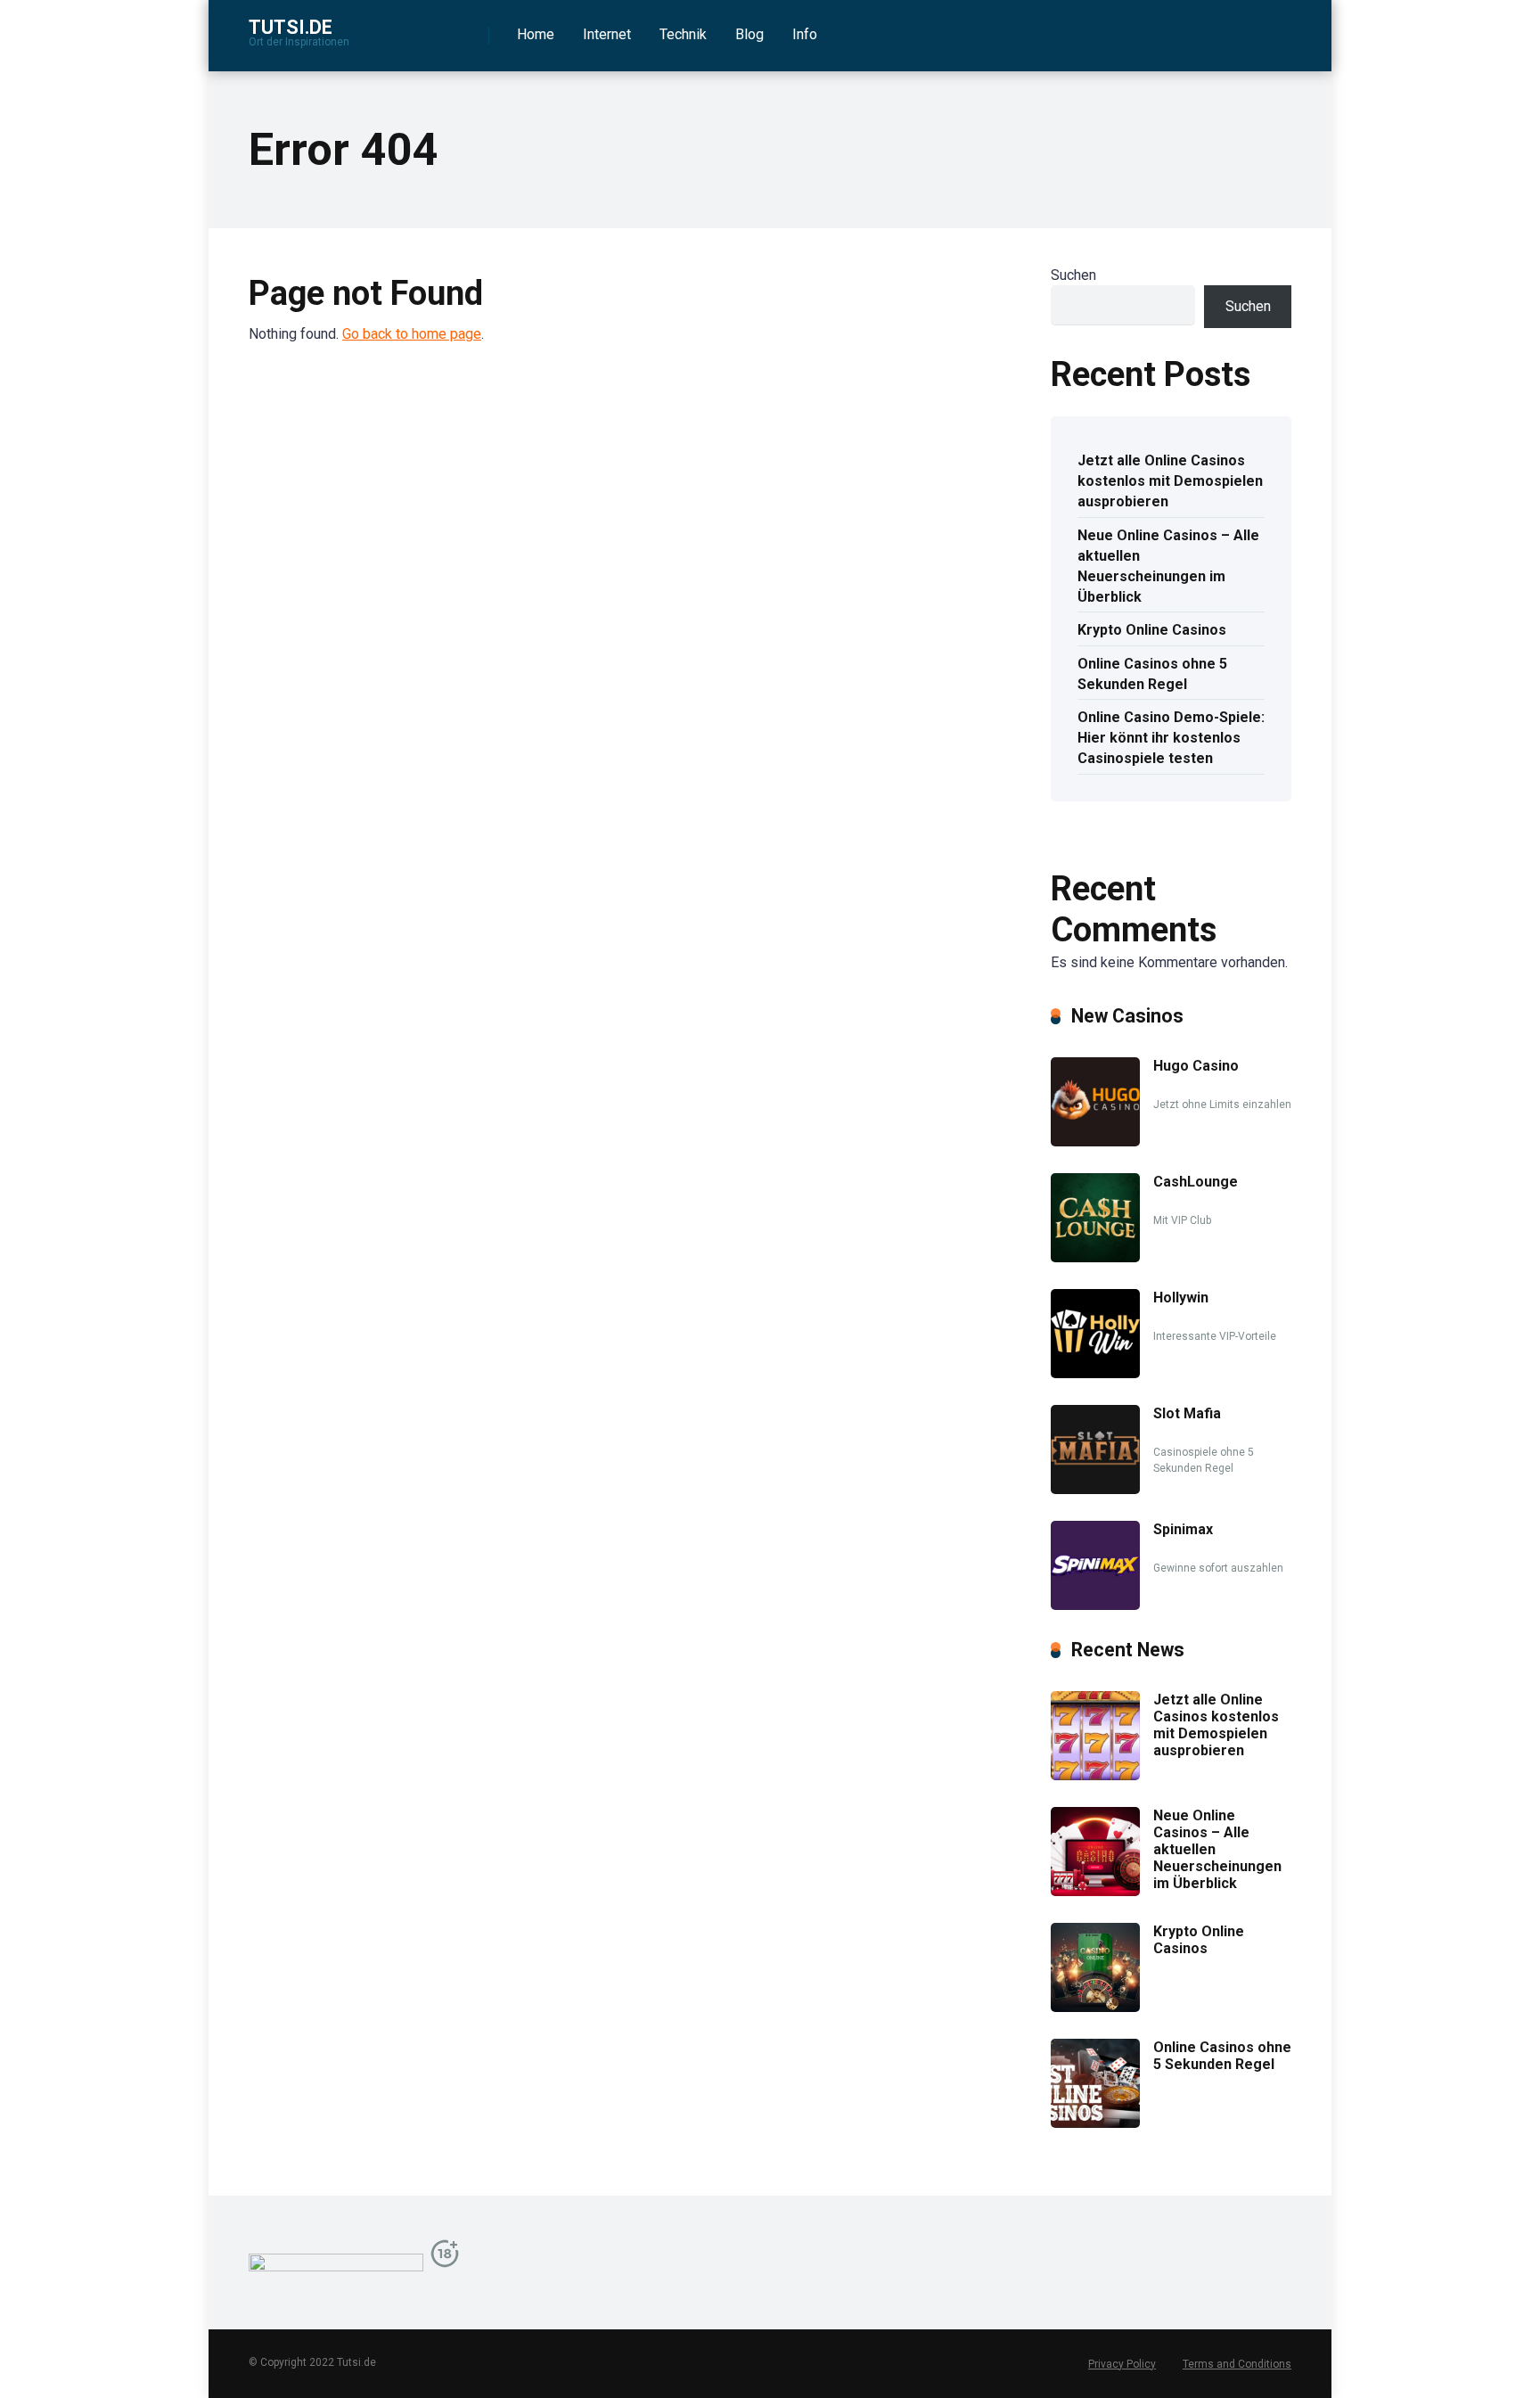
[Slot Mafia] (1095, 1489)
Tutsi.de (291, 26)
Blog (750, 34)
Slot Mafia (1187, 1413)
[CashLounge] (1095, 1257)
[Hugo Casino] (1095, 1142)
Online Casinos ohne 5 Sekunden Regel (1152, 674)
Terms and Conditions (1237, 2364)
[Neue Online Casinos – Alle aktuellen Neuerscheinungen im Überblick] (1095, 1891)
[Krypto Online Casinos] (1095, 2007)
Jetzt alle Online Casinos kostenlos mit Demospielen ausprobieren (1170, 481)
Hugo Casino (1196, 1066)
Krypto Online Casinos (1152, 630)
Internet (607, 34)
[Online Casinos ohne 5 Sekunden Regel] (1095, 2123)
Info (805, 34)
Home (536, 34)
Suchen (1073, 275)
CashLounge (1196, 1182)
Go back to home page (412, 334)
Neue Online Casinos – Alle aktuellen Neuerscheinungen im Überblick (1168, 567)
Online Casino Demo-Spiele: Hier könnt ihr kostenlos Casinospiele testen (1171, 738)
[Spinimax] (1095, 1605)
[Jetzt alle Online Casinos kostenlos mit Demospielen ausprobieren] (1095, 1775)
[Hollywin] (1095, 1373)
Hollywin (1181, 1298)
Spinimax (1183, 1529)
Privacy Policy (1122, 2364)
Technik (683, 34)
